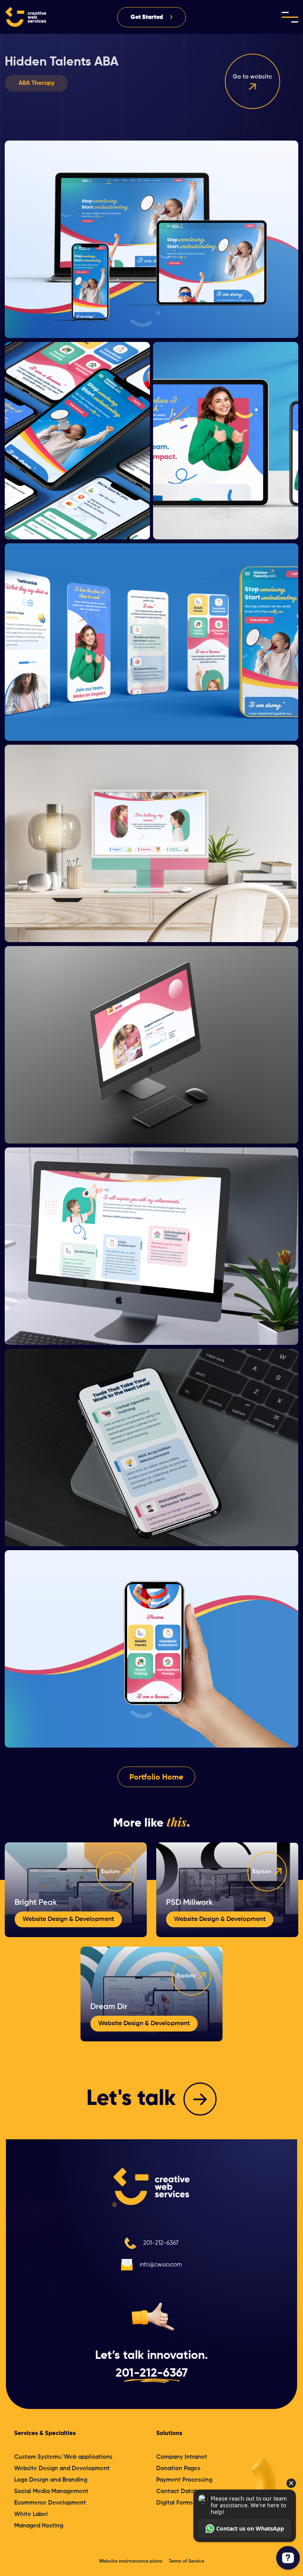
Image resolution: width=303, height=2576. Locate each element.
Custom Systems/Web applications (63, 2457)
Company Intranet (182, 2457)
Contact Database (182, 2491)
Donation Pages (178, 2468)
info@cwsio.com (161, 2265)
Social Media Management (51, 2491)
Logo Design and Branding (51, 2480)
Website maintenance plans (131, 2561)
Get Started (147, 17)
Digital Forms (175, 2503)
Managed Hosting (39, 2526)
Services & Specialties (45, 2433)
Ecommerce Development (50, 2503)
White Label (31, 2514)
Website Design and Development (62, 2468)
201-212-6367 (161, 2243)
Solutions (169, 2433)
